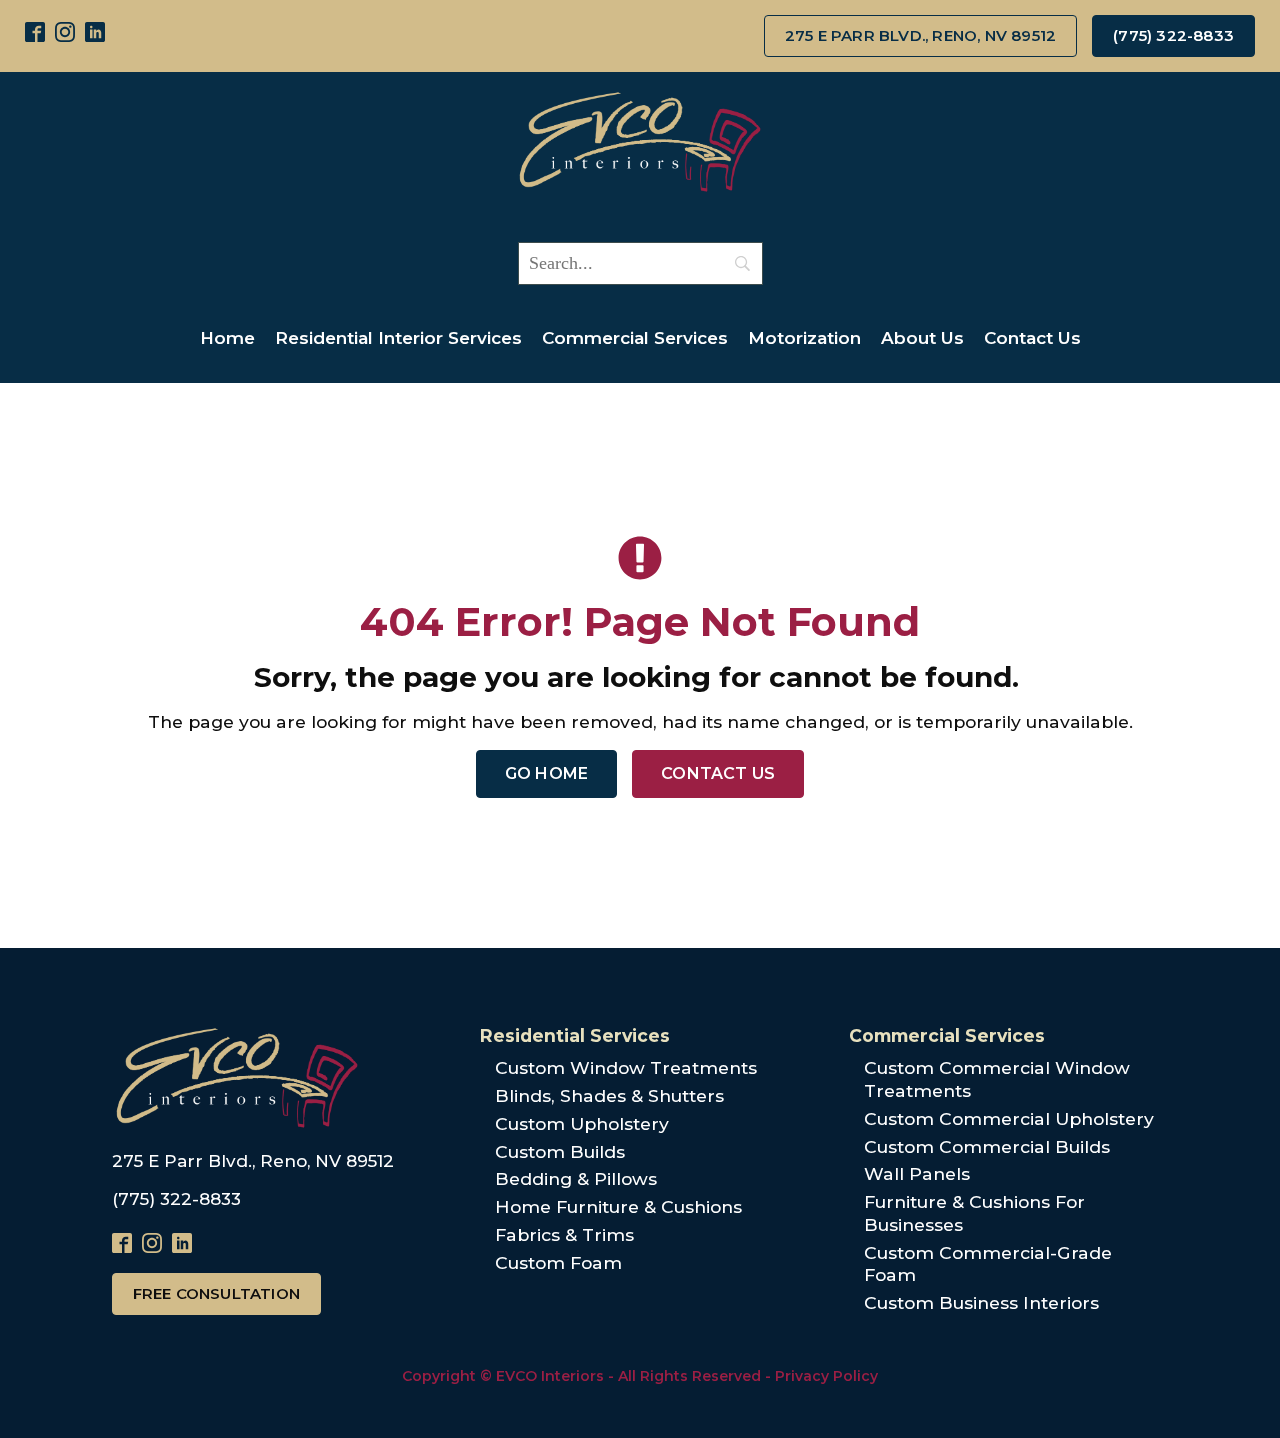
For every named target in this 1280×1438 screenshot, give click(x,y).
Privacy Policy (826, 1376)
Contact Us (1032, 338)
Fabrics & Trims (564, 1234)
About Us (922, 338)
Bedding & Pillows (576, 1178)
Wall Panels (917, 1173)
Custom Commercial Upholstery (1009, 1118)
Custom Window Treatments (626, 1067)
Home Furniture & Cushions (618, 1206)
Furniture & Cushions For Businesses (974, 1213)
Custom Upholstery (582, 1123)
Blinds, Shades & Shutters (609, 1095)
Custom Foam (558, 1262)
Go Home (546, 773)
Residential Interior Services (398, 338)
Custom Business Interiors (981, 1302)
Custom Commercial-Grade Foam (988, 1264)
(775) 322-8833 (1173, 35)
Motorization (804, 338)
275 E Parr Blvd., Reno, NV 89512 (920, 35)
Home (227, 338)
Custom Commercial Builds (987, 1146)
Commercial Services (635, 338)
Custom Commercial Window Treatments (997, 1079)
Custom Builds (560, 1151)
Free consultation (216, 1293)
